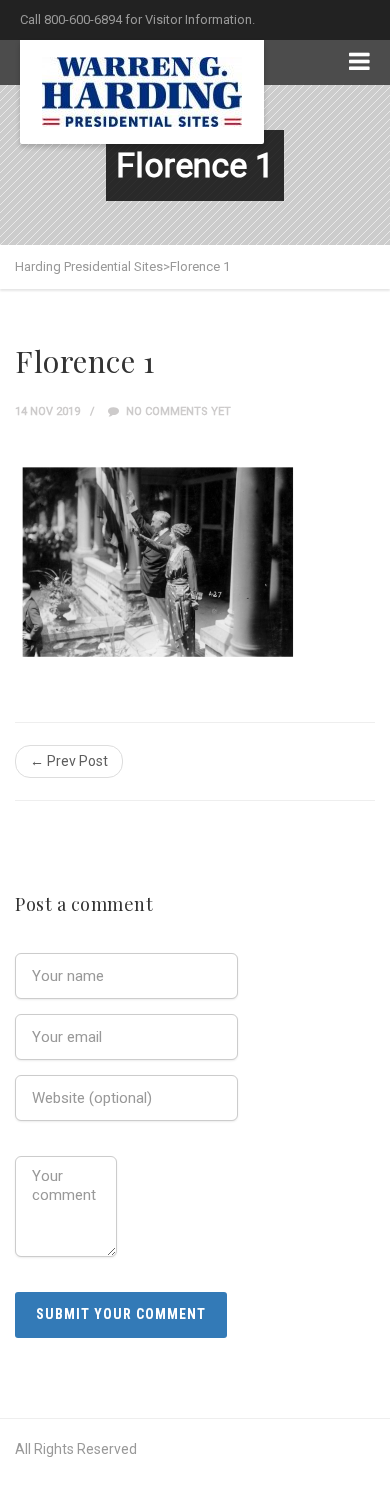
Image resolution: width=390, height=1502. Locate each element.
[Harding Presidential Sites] (142, 92)
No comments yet (177, 411)
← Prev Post (69, 761)
